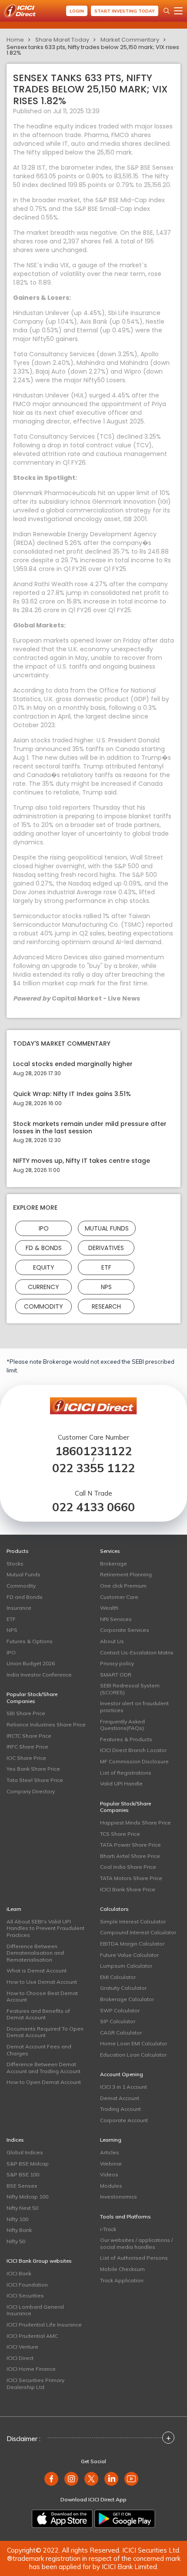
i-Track (108, 2229)
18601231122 (93, 1451)
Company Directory (31, 1791)
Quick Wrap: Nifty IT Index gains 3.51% (72, 1094)
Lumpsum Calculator (126, 1966)
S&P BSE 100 (23, 2174)
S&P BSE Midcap (28, 2164)
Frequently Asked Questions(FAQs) (122, 1725)
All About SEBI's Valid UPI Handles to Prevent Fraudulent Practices (45, 1928)
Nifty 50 (16, 2241)
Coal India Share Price (128, 1867)
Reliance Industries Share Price (46, 1724)
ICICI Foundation (27, 2285)
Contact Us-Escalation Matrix (137, 1652)
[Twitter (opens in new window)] (91, 2479)
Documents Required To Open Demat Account (45, 2032)
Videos (109, 2174)
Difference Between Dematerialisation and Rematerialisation (35, 1953)
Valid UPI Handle (121, 1784)
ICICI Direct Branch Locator (133, 1750)
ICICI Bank (19, 2273)
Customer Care (119, 1597)
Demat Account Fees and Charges (39, 2050)
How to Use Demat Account (42, 1982)
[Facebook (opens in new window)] (51, 2479)
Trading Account (120, 2109)
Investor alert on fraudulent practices (134, 1707)
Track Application (122, 2280)
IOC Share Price (26, 1758)
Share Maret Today (62, 40)
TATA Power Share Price (130, 1845)
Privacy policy (117, 1663)
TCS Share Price (120, 1834)
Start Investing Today (125, 11)
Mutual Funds (107, 1228)
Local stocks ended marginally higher (73, 1064)
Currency (43, 1287)
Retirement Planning (126, 1574)
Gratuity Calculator (123, 1988)
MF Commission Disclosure (134, 1761)
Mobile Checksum (122, 2269)
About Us (112, 1641)
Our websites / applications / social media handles (136, 2243)
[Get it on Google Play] (125, 2519)
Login (77, 11)
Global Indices (25, 2152)
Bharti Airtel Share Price (130, 1856)
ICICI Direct (20, 2358)
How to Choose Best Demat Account (42, 1997)
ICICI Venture (22, 2347)
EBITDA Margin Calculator (132, 1944)
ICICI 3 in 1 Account (124, 2087)
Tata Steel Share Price (35, 1780)
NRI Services (116, 1619)
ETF (106, 1267)
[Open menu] (178, 11)
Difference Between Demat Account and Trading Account (43, 2068)
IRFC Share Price (27, 1747)
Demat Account (120, 2098)
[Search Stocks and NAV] (167, 11)
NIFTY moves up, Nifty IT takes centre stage (82, 1161)
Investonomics (119, 2197)
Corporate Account (124, 2120)
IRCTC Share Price (29, 1736)
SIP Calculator (118, 2021)
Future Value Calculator (129, 1955)
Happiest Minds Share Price (135, 1823)
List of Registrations (126, 1773)
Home (15, 40)
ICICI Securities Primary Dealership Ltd (35, 2384)
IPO (44, 1228)
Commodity (43, 1306)
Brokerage (114, 1564)
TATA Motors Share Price (131, 1878)
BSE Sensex (22, 2186)
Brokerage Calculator (127, 1999)
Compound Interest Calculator (138, 1932)
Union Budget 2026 (31, 1663)
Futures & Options (30, 1641)
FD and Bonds (25, 1597)
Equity (44, 1267)
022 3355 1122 (93, 1468)
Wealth (109, 1608)
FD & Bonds (44, 1248)
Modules (111, 2186)
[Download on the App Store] (62, 2519)
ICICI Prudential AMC (32, 2336)
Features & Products (126, 1739)
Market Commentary (130, 40)
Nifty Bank (19, 2230)
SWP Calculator (120, 2010)
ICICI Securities (25, 2295)
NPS (106, 1287)
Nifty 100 (17, 2219)
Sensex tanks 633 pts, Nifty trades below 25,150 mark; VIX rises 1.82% (93, 50)
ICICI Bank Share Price (128, 1889)
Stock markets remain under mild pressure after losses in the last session (90, 1128)
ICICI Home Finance (31, 2369)
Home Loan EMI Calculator (134, 2043)
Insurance (19, 1608)
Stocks (15, 1564)
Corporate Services (125, 1630)
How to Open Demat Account (44, 2082)
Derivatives (106, 1248)
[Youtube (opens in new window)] (131, 2479)
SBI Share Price (26, 1713)
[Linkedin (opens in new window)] (111, 2479)
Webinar (111, 2164)
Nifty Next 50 (22, 2208)
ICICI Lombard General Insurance (35, 2310)
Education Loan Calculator (133, 2055)
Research (106, 1306)
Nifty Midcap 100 (27, 2197)
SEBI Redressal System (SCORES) (130, 1689)
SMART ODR (116, 1675)
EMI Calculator (118, 1977)
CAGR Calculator (121, 2033)
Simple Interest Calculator (133, 1921)
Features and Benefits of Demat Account (38, 2014)
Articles (110, 2152)
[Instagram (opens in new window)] (71, 2479)
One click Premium (123, 1586)
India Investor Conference (39, 1675)
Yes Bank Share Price (33, 1769)
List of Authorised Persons (134, 2258)
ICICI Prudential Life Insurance (44, 2325)
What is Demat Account (37, 1971)
